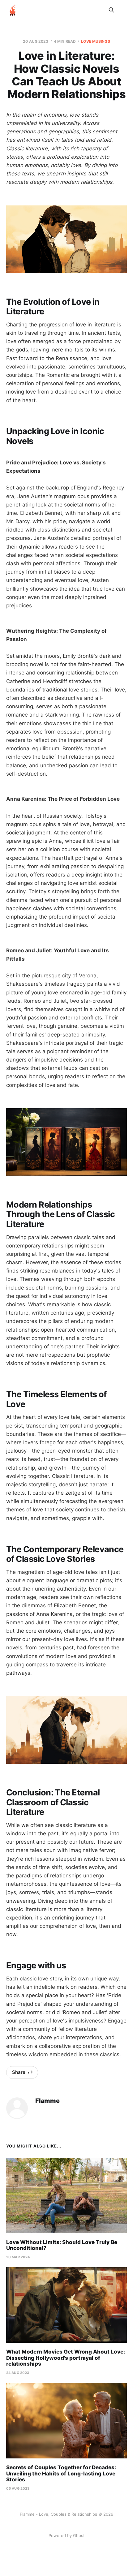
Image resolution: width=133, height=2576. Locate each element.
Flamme (47, 2101)
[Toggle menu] (123, 10)
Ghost (79, 2535)
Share (19, 2072)
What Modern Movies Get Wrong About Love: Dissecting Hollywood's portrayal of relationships (66, 2358)
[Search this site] (111, 10)
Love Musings (95, 41)
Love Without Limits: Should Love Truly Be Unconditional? (62, 2245)
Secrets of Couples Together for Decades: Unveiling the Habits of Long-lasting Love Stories (61, 2473)
